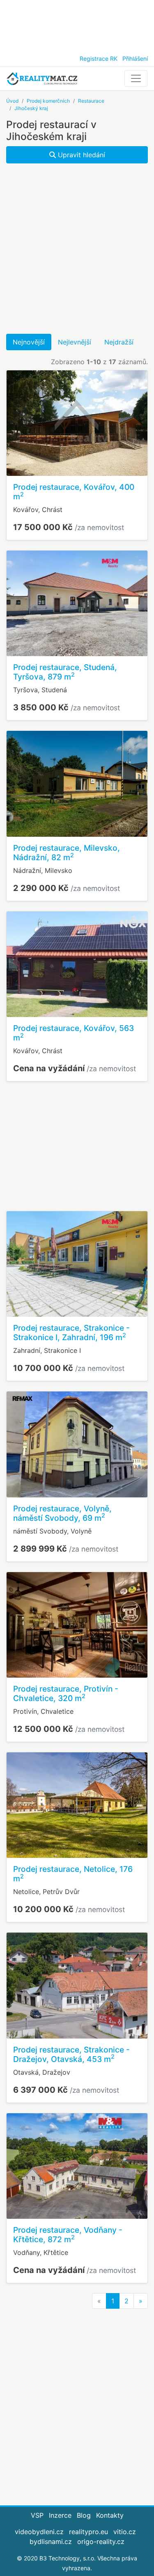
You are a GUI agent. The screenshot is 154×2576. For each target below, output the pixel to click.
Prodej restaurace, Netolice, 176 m (73, 1874)
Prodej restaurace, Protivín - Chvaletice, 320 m (66, 1693)
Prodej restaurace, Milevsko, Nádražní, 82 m (67, 853)
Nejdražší (119, 342)
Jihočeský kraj (31, 108)
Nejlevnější (75, 342)
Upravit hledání (80, 155)
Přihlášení (135, 59)
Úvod (12, 101)
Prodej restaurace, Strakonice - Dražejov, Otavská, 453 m (71, 2054)
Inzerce (60, 2515)
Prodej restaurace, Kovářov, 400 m (74, 492)
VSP (37, 2515)
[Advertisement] (77, 25)
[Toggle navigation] (136, 78)
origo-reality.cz (101, 2542)
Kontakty (110, 2515)
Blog (84, 2515)
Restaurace (91, 101)
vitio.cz (125, 2532)
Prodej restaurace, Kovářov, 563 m (74, 1033)
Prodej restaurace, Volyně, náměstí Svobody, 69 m (62, 1513)
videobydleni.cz (39, 2532)
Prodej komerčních (48, 101)
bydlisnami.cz (51, 2542)
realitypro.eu (88, 2532)
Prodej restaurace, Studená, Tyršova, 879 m (65, 672)
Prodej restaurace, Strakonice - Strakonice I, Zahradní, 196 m (71, 1333)
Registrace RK (99, 59)
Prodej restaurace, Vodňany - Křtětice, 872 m (68, 2235)
